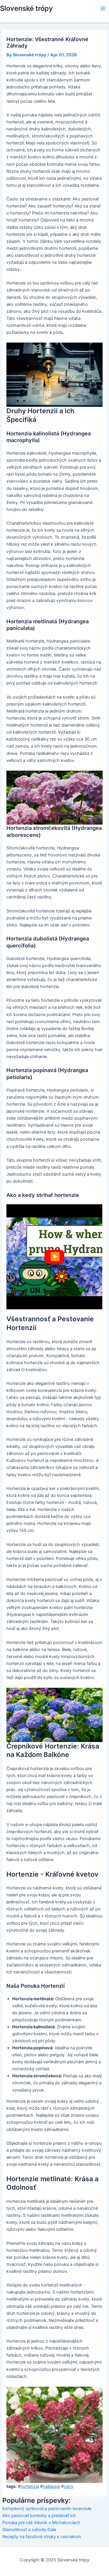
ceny (68, 2486)
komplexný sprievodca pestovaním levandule (47, 2509)
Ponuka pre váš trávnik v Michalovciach (41, 2523)
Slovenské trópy (26, 8)
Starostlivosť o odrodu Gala (29, 2530)
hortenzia (30, 2486)
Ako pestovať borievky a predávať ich (39, 2516)
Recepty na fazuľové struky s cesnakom (42, 2537)
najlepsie (51, 2486)
